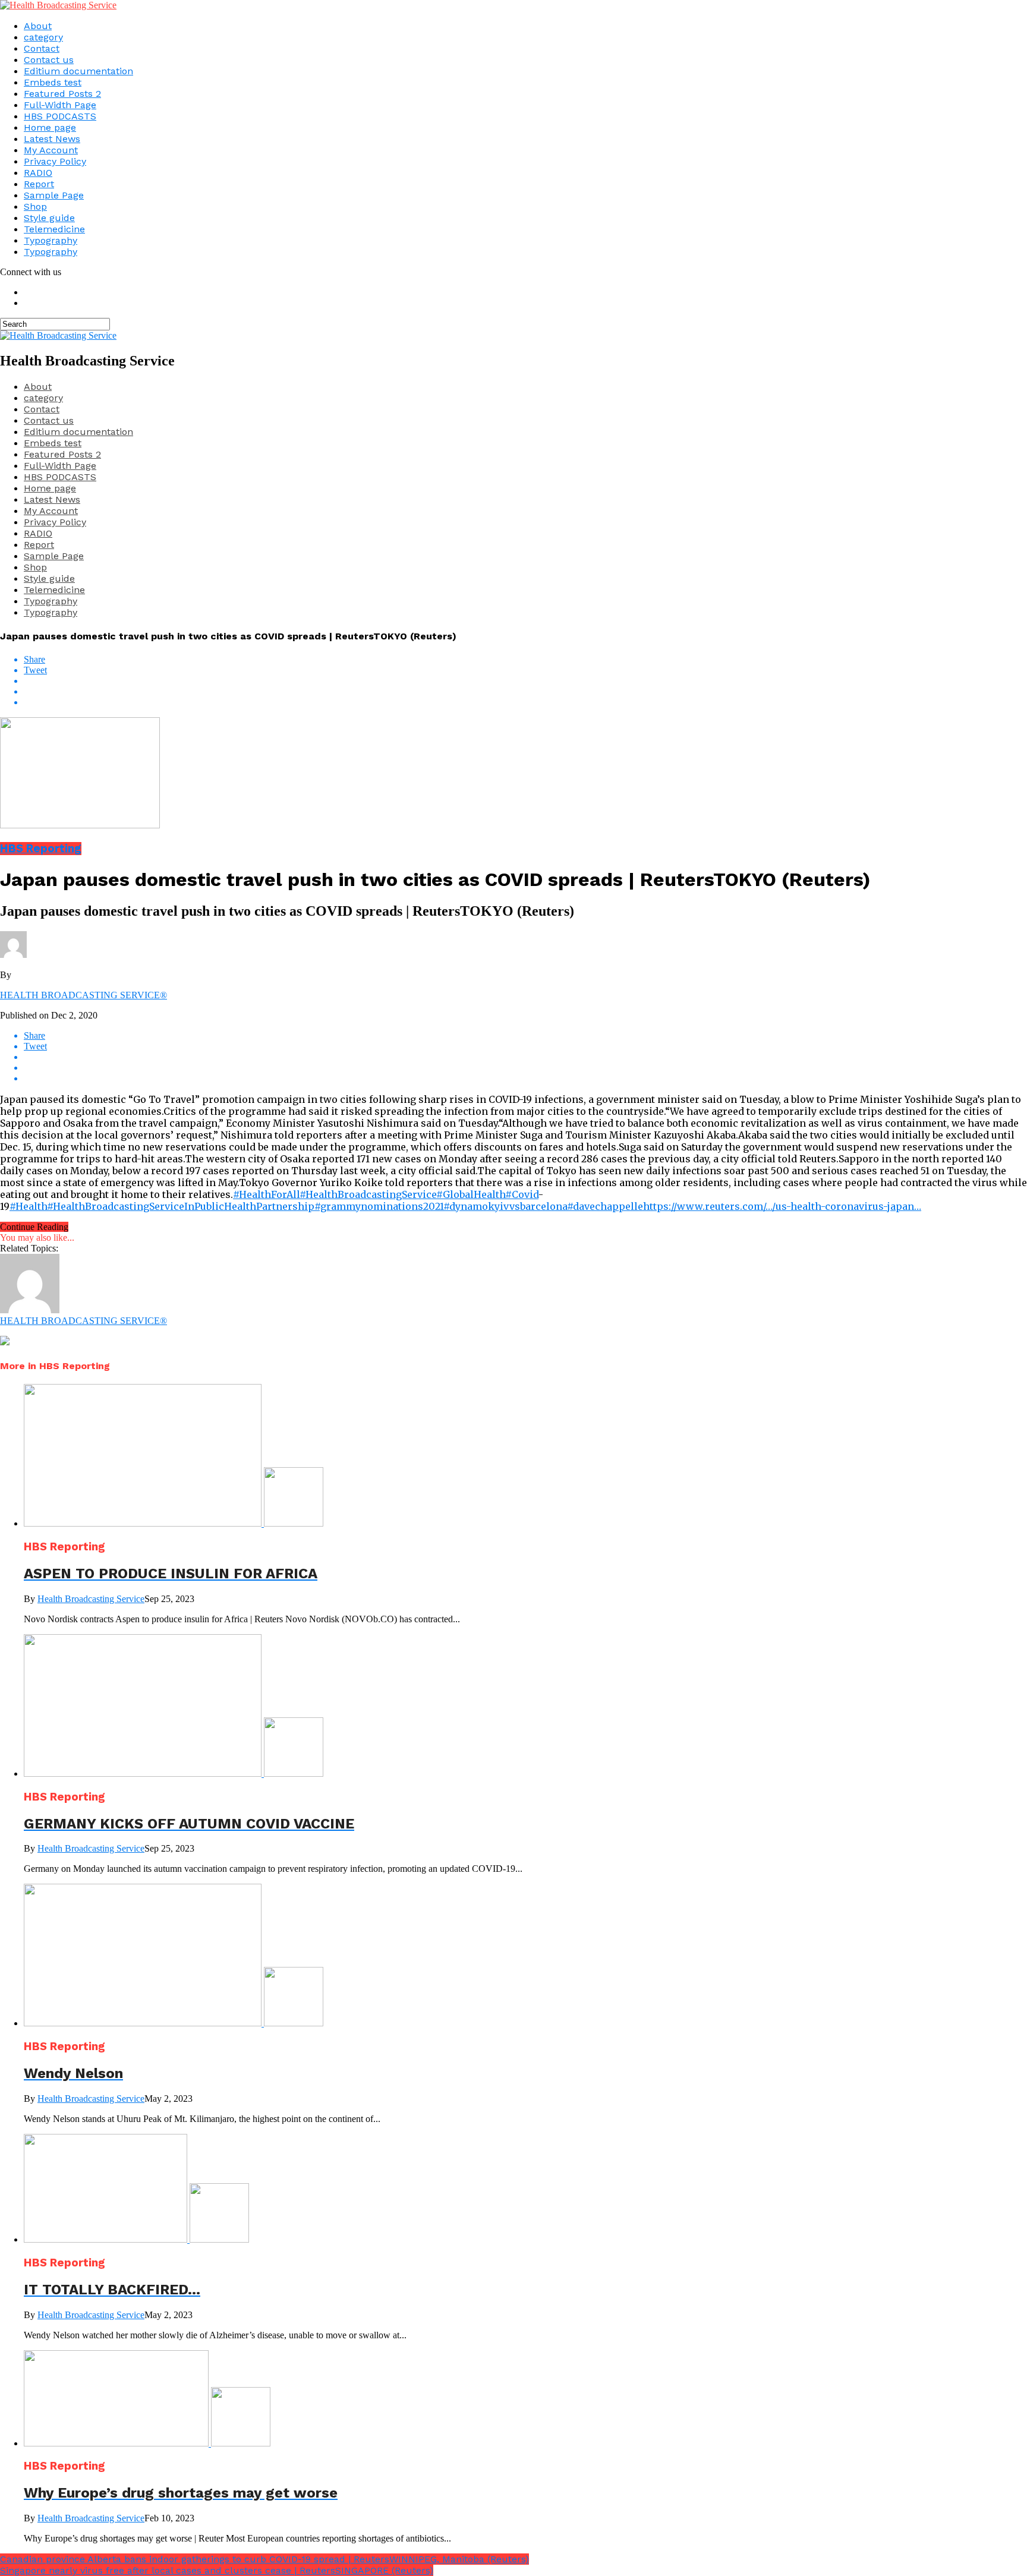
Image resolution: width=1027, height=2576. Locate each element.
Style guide (49, 218)
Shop (35, 206)
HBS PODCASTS (60, 116)
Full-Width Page (60, 105)
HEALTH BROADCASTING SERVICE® (84, 995)
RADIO (38, 173)
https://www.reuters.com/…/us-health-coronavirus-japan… (782, 1206)
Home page (50, 127)
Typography (51, 240)
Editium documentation (78, 71)
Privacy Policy (55, 161)
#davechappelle (605, 1206)
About (38, 26)
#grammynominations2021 (379, 1206)
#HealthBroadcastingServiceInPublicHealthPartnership (181, 1206)
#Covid (522, 1194)
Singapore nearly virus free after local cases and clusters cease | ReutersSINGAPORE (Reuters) (217, 2570)
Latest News (52, 139)
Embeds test (53, 82)
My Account (51, 150)
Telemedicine (54, 229)
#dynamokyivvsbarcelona (505, 1206)
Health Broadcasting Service (91, 1599)
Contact (42, 48)
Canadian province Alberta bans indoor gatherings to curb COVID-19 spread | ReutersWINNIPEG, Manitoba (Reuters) (264, 2559)
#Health (28, 1206)
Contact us (49, 60)
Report (39, 184)
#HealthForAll (266, 1194)
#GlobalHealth (471, 1194)
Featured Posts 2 (62, 94)
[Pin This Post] (525, 692)
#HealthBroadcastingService (368, 1194)
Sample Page (54, 195)
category (43, 37)
